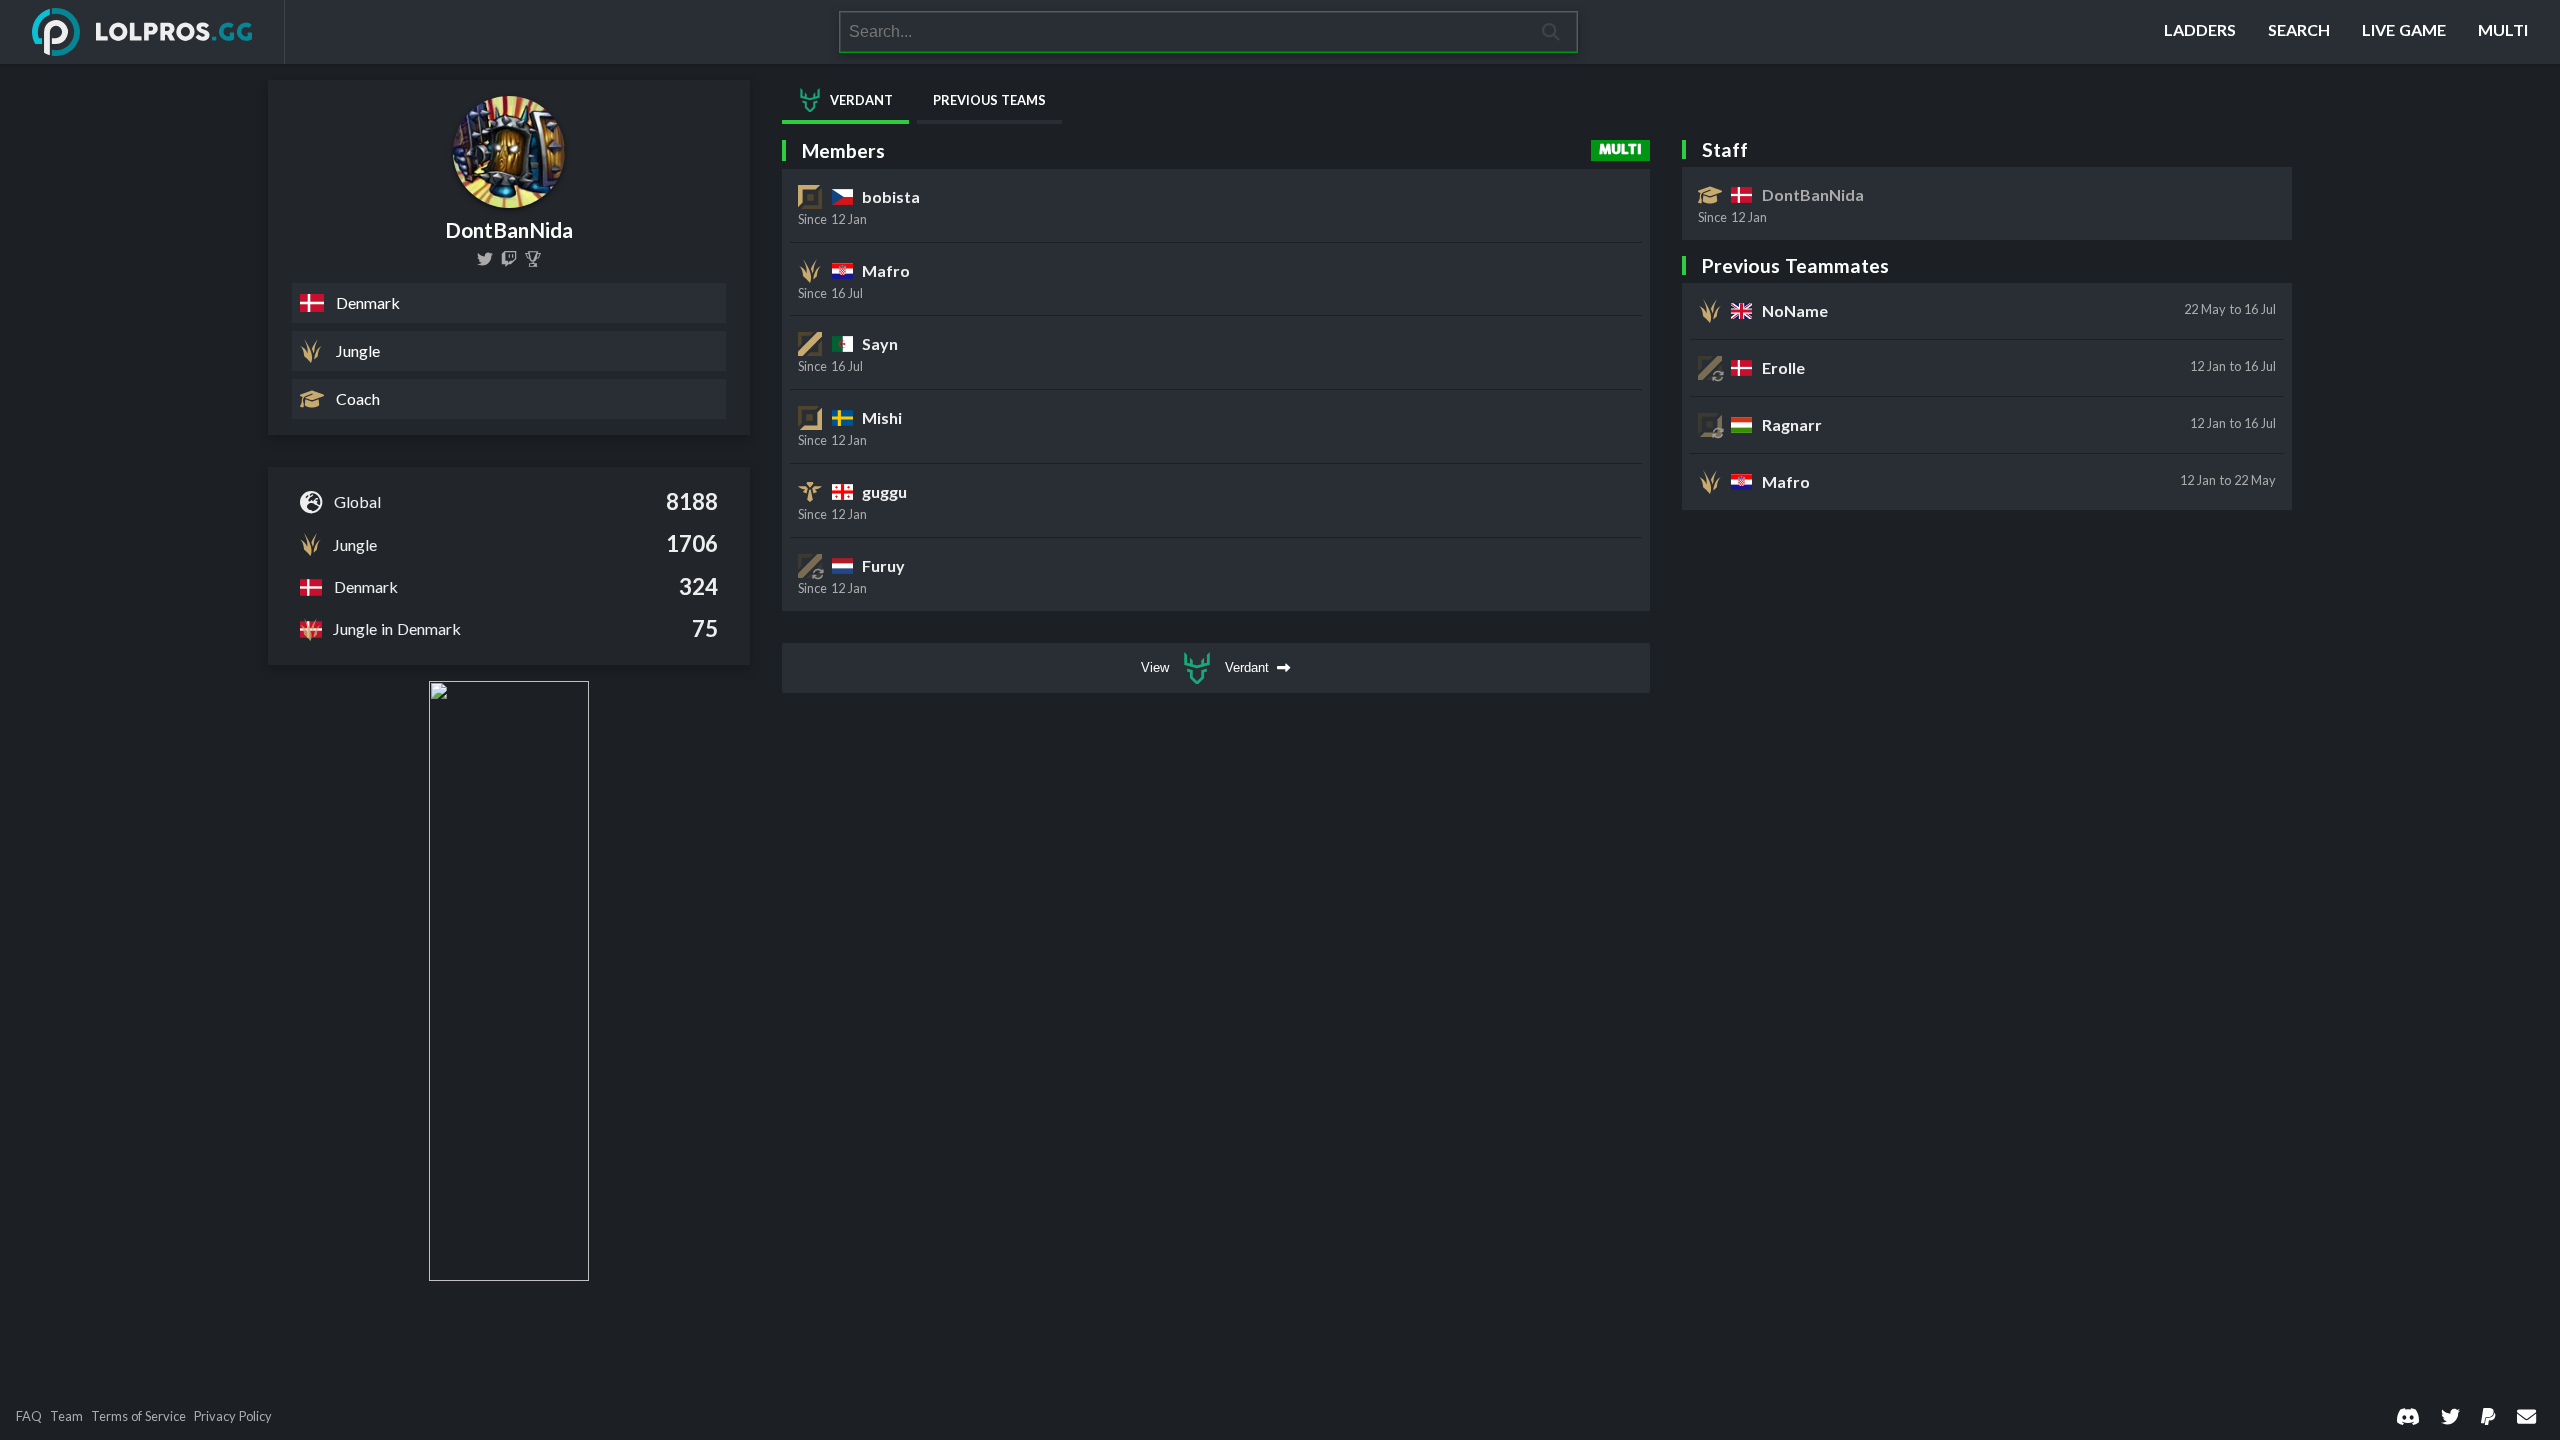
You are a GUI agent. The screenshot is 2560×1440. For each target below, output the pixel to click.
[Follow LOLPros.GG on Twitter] (2450, 1415)
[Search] (1551, 32)
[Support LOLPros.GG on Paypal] (2488, 1415)
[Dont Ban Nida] (533, 259)
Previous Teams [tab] (989, 100)
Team (66, 1416)
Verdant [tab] (861, 100)
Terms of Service (138, 1416)
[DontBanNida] (485, 259)
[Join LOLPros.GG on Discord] (2408, 1415)
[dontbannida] (509, 259)
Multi (1620, 150)
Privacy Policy (233, 1416)
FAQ (29, 1416)
